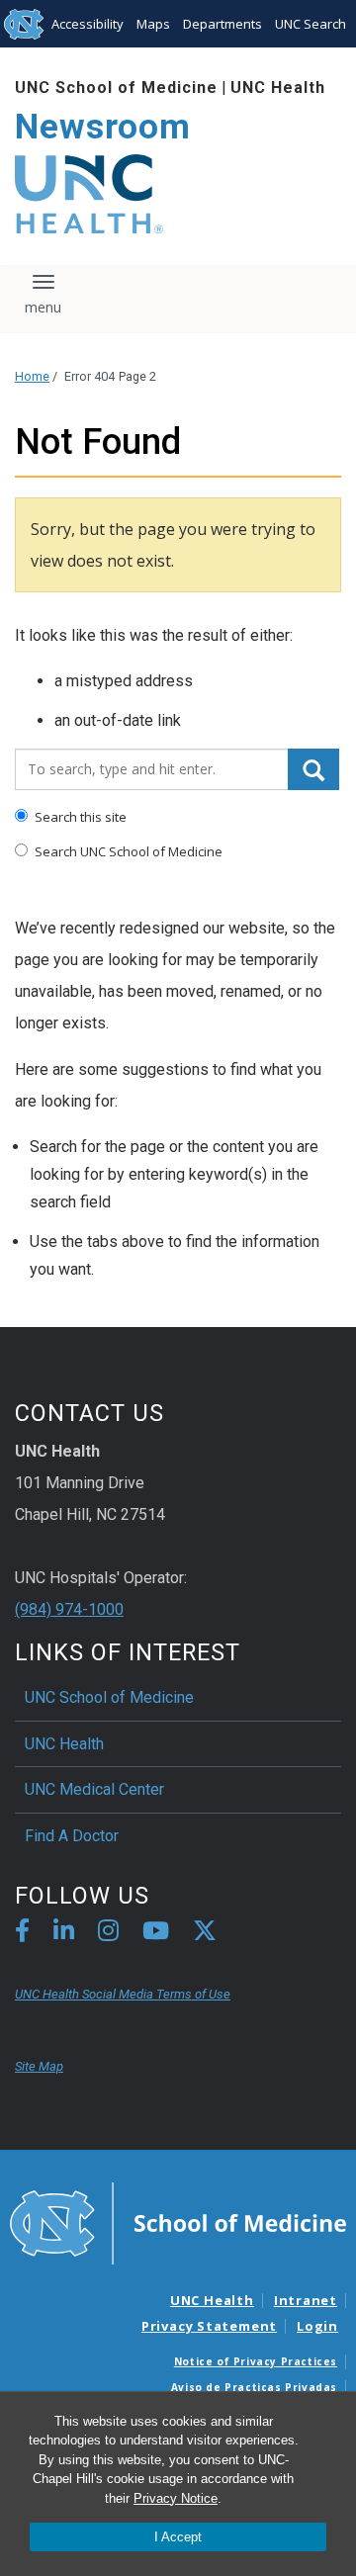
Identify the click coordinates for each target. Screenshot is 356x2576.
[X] (205, 1934)
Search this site (79, 817)
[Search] (313, 769)
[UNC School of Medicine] (178, 2222)
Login (317, 2326)
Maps (153, 24)
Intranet (306, 2300)
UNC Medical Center (94, 1789)
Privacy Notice (176, 2498)
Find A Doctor (72, 1836)
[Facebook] (22, 1934)
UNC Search (311, 24)
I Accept (178, 2537)
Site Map (39, 2066)
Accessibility (88, 24)
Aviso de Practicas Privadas (254, 2387)
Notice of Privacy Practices (256, 2361)
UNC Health (278, 88)
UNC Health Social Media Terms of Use (123, 1994)
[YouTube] (156, 1934)
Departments (222, 24)
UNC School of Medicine (116, 88)
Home (32, 376)
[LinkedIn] (64, 1934)
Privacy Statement (209, 2326)
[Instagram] (108, 1934)
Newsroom (103, 127)
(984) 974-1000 (69, 1609)
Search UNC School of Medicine (127, 851)
